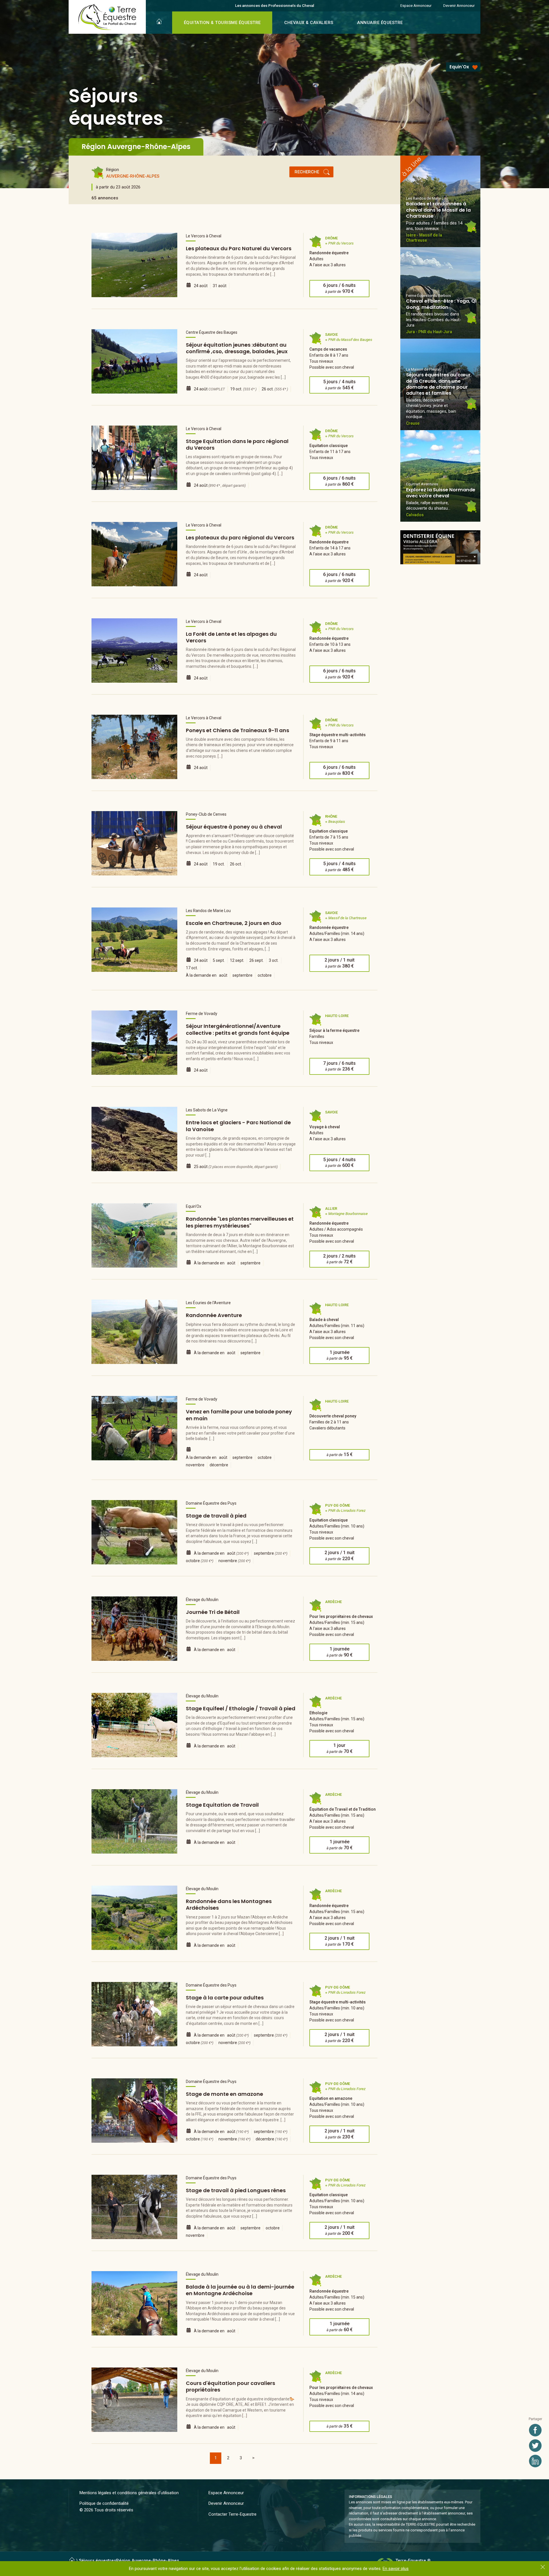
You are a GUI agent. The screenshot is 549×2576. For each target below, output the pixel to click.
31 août (220, 286)
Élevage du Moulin (202, 1600)
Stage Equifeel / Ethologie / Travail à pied (241, 1708)
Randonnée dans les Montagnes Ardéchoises (229, 1904)
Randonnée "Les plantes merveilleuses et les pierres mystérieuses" (240, 1222)
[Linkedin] (535, 2461)
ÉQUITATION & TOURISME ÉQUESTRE (222, 23)
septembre (242, 975)
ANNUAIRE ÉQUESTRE (380, 23)
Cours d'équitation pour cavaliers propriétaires (230, 2386)
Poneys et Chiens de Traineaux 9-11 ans (237, 730)
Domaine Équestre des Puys (211, 1503)
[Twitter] (535, 2446)
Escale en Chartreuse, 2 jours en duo (234, 923)
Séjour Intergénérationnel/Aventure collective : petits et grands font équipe (238, 1029)
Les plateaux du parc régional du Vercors (240, 538)
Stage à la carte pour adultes (225, 1998)
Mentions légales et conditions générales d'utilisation (129, 2493)
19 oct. (243, 389)
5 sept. (219, 960)
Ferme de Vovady (202, 1014)
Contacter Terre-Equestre (232, 2514)
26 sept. (256, 960)
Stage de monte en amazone (224, 2094)
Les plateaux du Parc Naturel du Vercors (239, 248)
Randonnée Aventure (214, 1315)
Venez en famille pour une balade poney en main (239, 1415)
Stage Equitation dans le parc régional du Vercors (237, 444)
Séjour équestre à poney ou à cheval (234, 827)
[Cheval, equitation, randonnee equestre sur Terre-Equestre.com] (107, 17)
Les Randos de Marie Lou (208, 911)
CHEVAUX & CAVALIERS (309, 23)
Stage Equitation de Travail (222, 1805)
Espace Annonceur (416, 5)
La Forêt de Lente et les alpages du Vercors (231, 637)
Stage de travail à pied (216, 1516)
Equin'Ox (459, 67)
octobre (265, 975)
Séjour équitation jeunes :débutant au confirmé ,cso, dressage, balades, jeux (237, 348)
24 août (201, 286)
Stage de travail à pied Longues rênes (236, 2190)
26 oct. (275, 389)
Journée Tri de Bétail (213, 1612)
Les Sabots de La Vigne (207, 1110)
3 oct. (274, 960)
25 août (236, 1167)
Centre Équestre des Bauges (212, 332)
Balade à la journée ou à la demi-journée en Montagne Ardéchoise (240, 2290)
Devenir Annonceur (459, 5)
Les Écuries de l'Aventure (208, 1303)
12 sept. (237, 960)
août (223, 975)
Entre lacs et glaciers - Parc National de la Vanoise (238, 1126)
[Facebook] (535, 2430)
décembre (219, 1465)
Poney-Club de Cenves (206, 814)
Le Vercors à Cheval (204, 236)
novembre (195, 1465)
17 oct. (192, 968)
